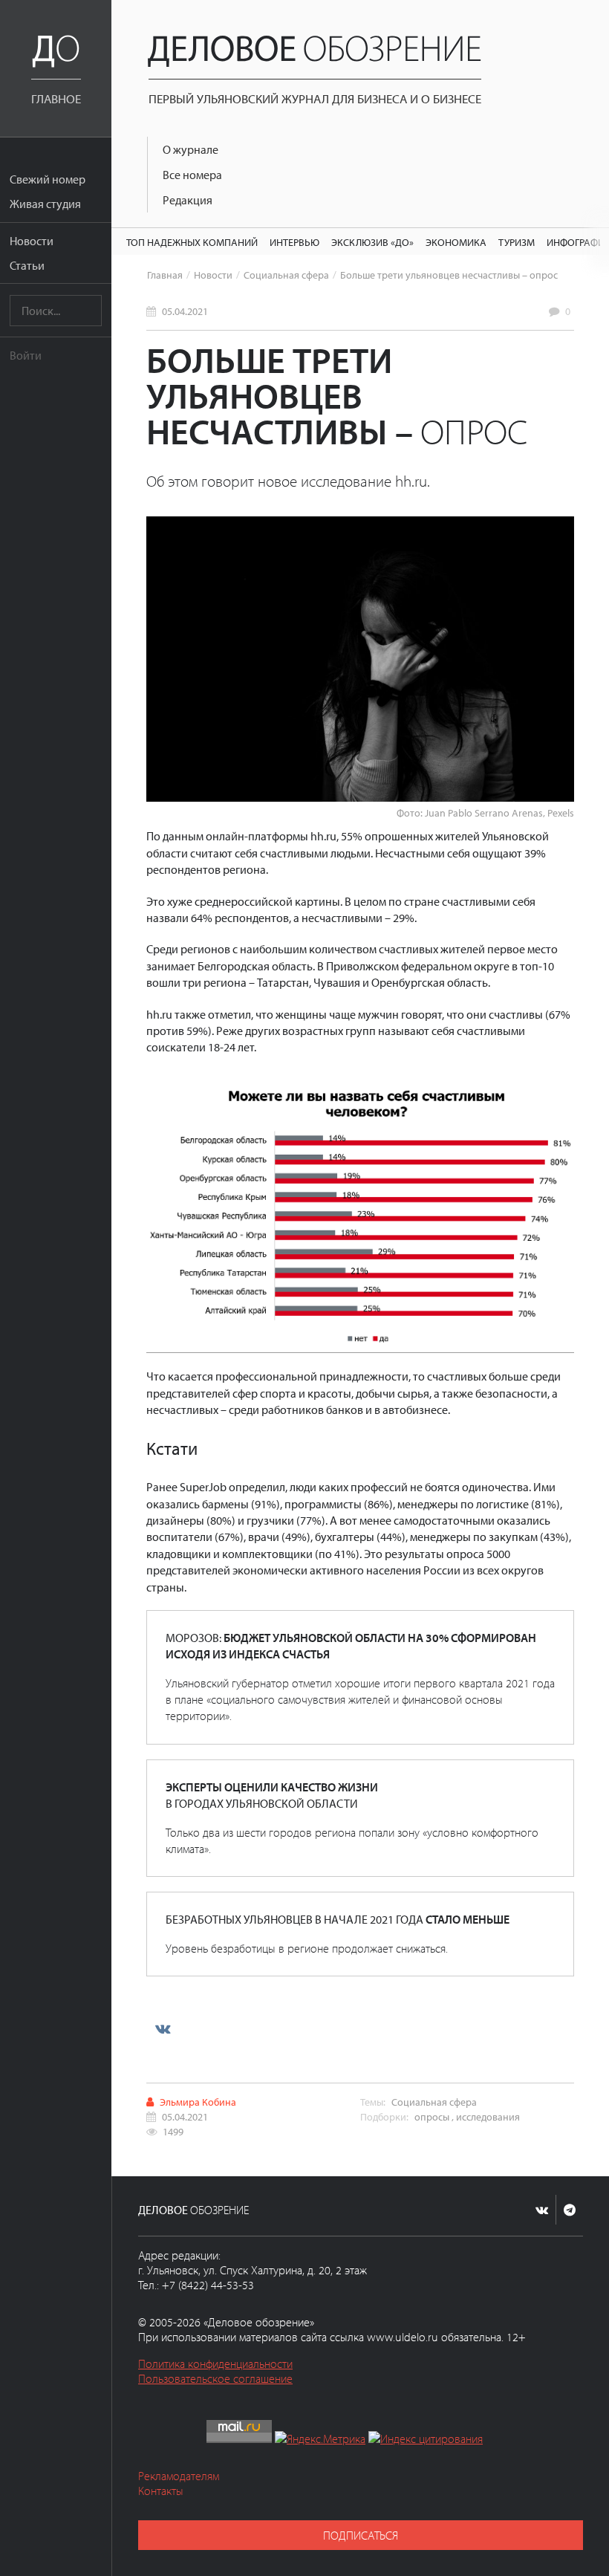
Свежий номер (48, 179)
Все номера (192, 175)
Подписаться (361, 2535)
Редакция (188, 200)
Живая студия (45, 204)
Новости (32, 241)
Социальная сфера (286, 275)
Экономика (456, 242)
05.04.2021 (185, 311)
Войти (26, 355)
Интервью (294, 242)
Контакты (161, 2491)
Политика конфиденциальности (215, 2364)
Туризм (517, 242)
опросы (432, 2116)
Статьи (27, 265)
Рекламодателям (179, 2476)
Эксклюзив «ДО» (372, 242)
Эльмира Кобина (198, 2102)
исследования (488, 2116)
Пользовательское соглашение (215, 2378)
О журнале (190, 149)
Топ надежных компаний (192, 242)
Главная (165, 275)
